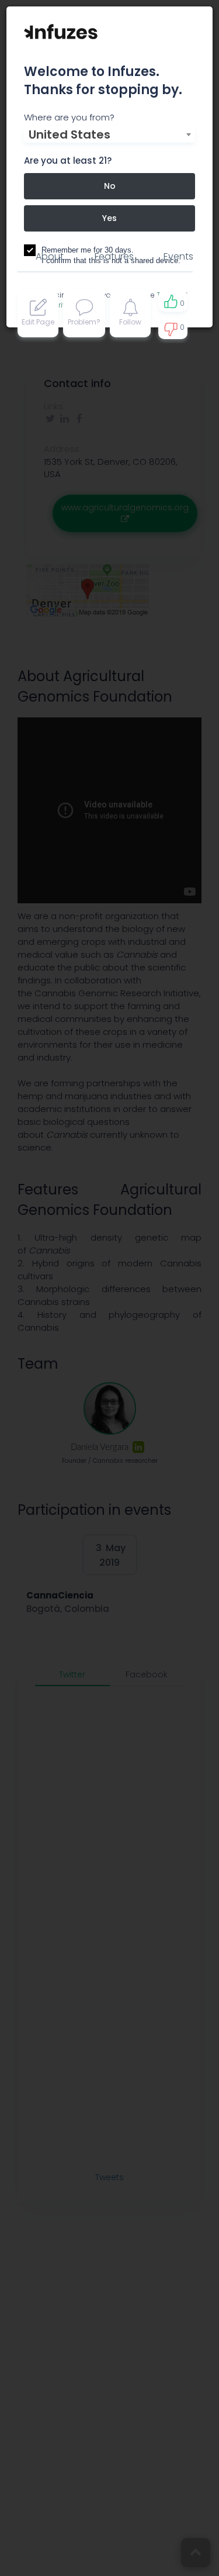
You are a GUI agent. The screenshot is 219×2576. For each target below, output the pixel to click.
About (50, 256)
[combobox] (109, 134)
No (110, 186)
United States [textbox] (69, 134)
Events (178, 256)
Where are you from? (69, 117)
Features (114, 256)
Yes (109, 218)
